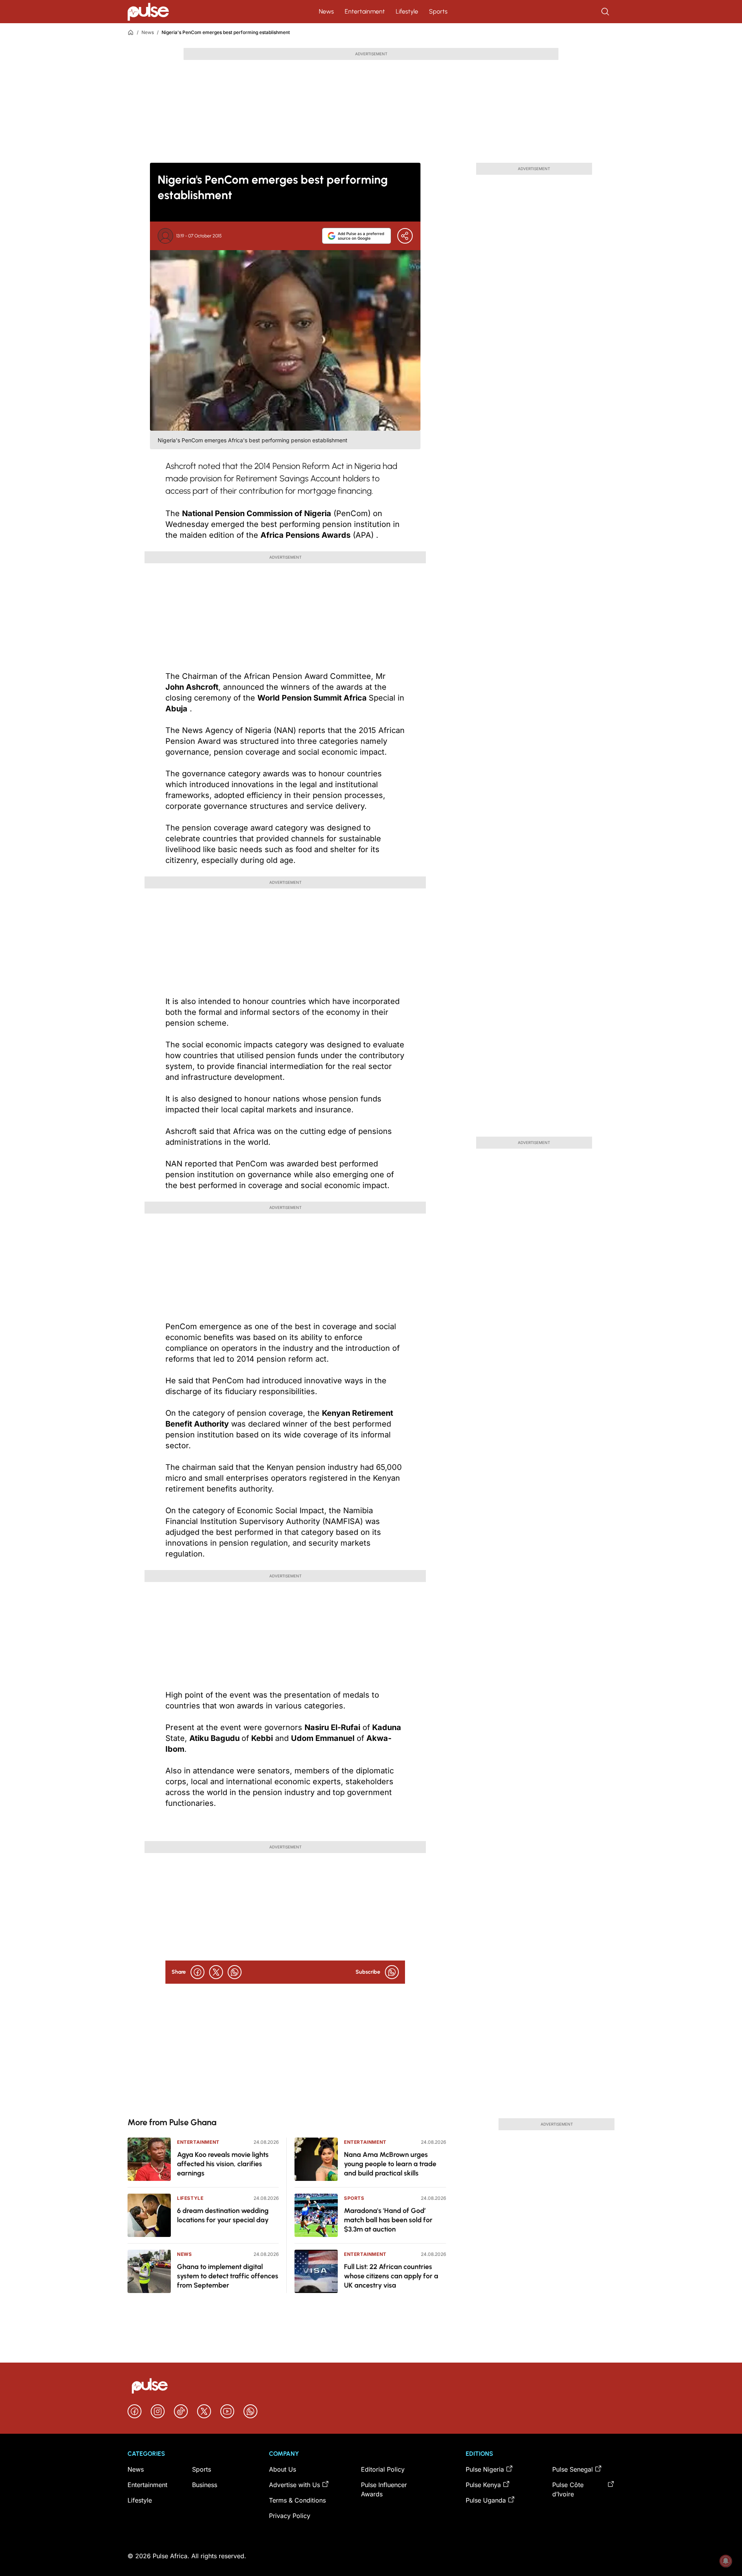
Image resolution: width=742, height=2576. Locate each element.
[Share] (405, 236)
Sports (438, 11)
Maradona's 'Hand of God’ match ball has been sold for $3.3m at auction (388, 2220)
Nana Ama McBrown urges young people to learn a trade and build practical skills (390, 2164)
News (326, 11)
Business (205, 2485)
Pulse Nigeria (485, 2469)
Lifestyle (407, 11)
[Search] (606, 12)
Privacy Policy (290, 2516)
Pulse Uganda (486, 2500)
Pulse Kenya (483, 2485)
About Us (283, 2469)
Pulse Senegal (573, 2469)
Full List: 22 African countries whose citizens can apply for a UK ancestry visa (391, 2276)
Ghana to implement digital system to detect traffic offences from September (228, 2276)
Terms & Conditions (297, 2500)
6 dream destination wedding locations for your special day (223, 2215)
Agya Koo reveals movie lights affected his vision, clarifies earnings (223, 2164)
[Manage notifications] (726, 2561)
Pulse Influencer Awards (384, 2489)
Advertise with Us (294, 2485)
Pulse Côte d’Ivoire (568, 2489)
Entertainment (365, 11)
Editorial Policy (383, 2469)
